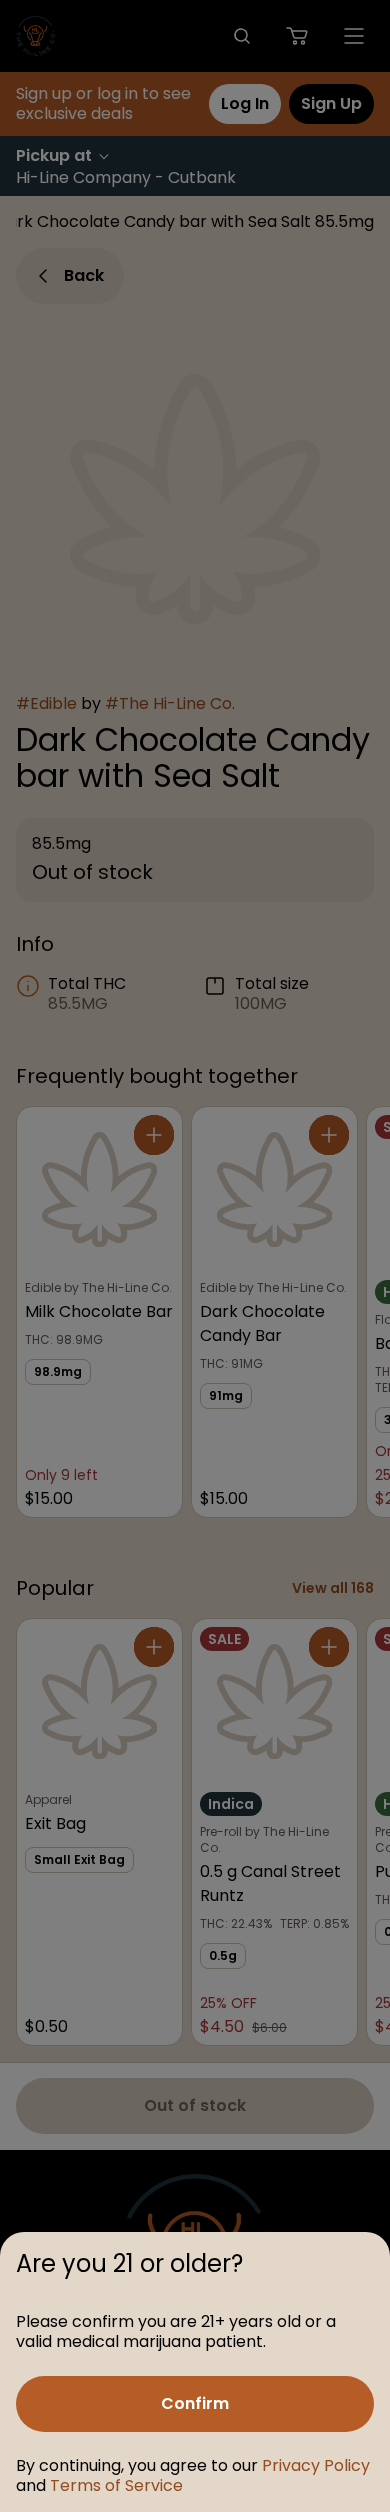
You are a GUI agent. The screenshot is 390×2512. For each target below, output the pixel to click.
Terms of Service (116, 2485)
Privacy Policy (316, 2465)
